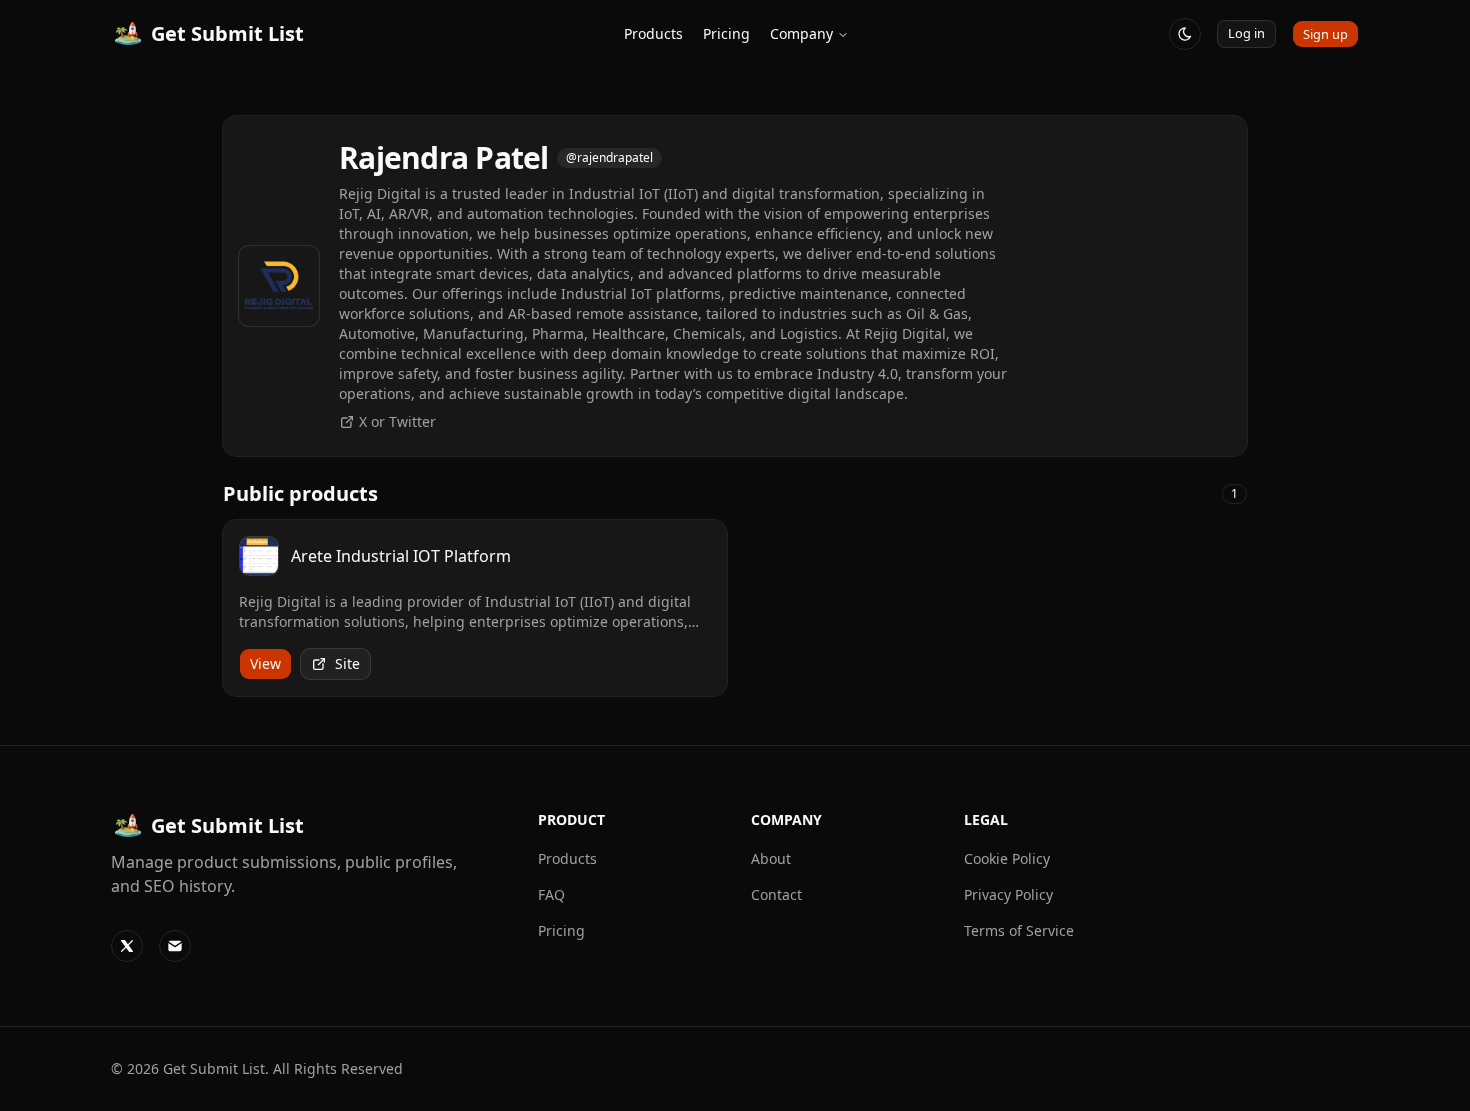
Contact (776, 894)
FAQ (551, 894)
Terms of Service (1019, 930)
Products (653, 33)
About (771, 858)
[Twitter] (127, 946)
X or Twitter (397, 421)
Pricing (726, 33)
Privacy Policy (1008, 894)
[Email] (175, 946)
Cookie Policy (1007, 858)
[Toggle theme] (1185, 34)
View (265, 663)
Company (801, 33)
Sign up (1325, 34)
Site (347, 663)
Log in (1246, 33)
